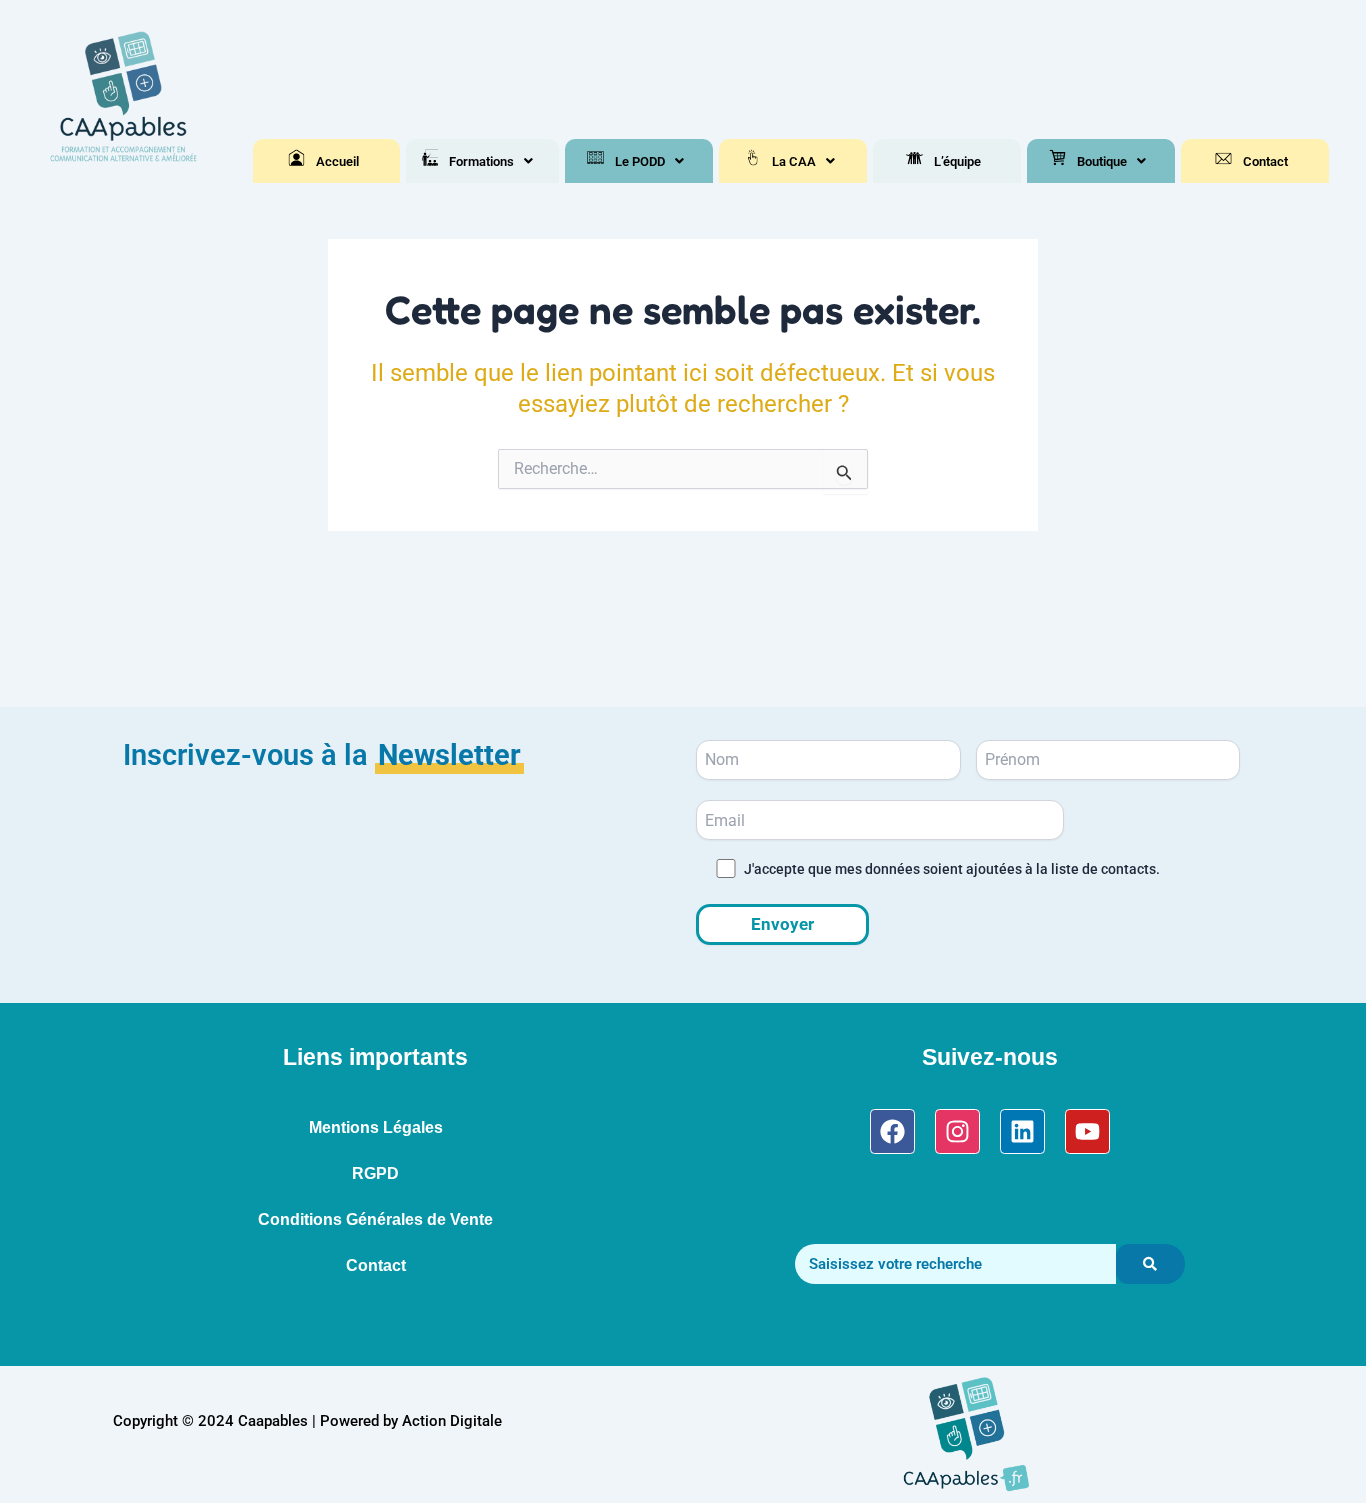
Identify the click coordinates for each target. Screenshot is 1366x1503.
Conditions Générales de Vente (375, 1219)
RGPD (375, 1173)
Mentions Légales (376, 1127)
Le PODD (640, 161)
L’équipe (957, 161)
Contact (1265, 161)
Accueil (337, 161)
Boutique (1102, 161)
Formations (481, 161)
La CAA (794, 161)
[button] (491, 161)
